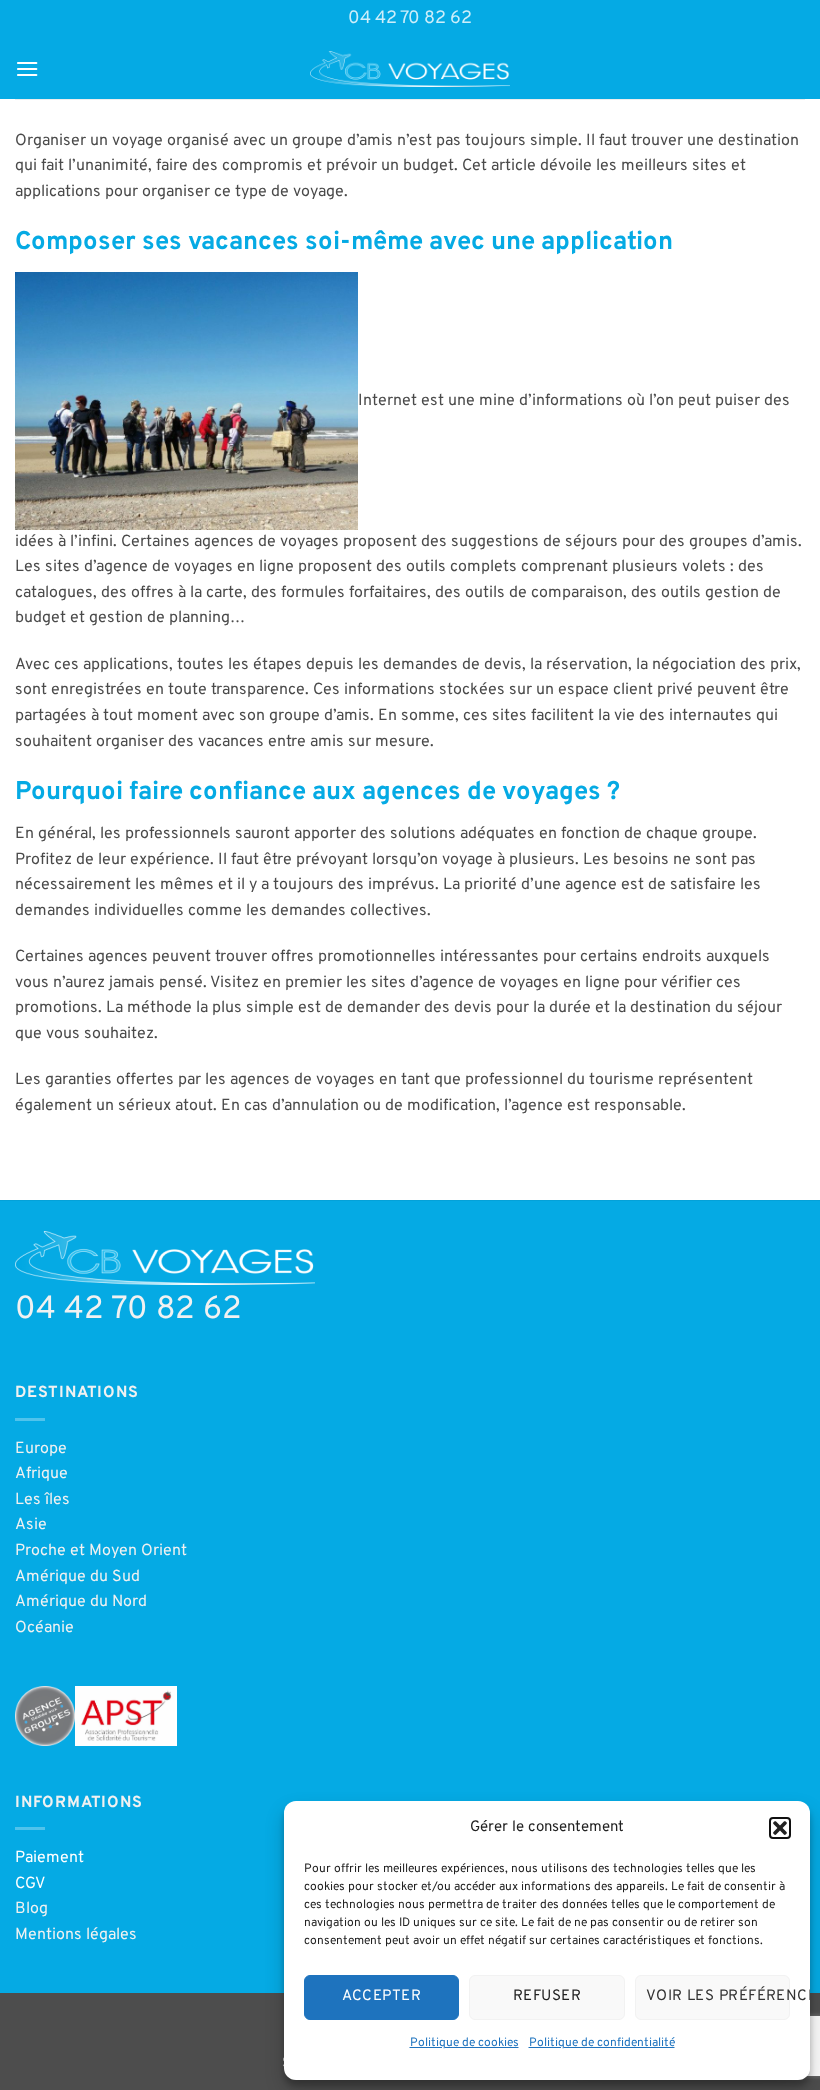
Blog (31, 1909)
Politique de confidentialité (602, 2043)
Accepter (381, 1996)
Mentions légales (76, 1935)
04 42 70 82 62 (410, 18)
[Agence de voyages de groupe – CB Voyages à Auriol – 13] (410, 69)
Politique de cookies (464, 2043)
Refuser (547, 1996)
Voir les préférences (718, 1996)
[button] (780, 1828)
